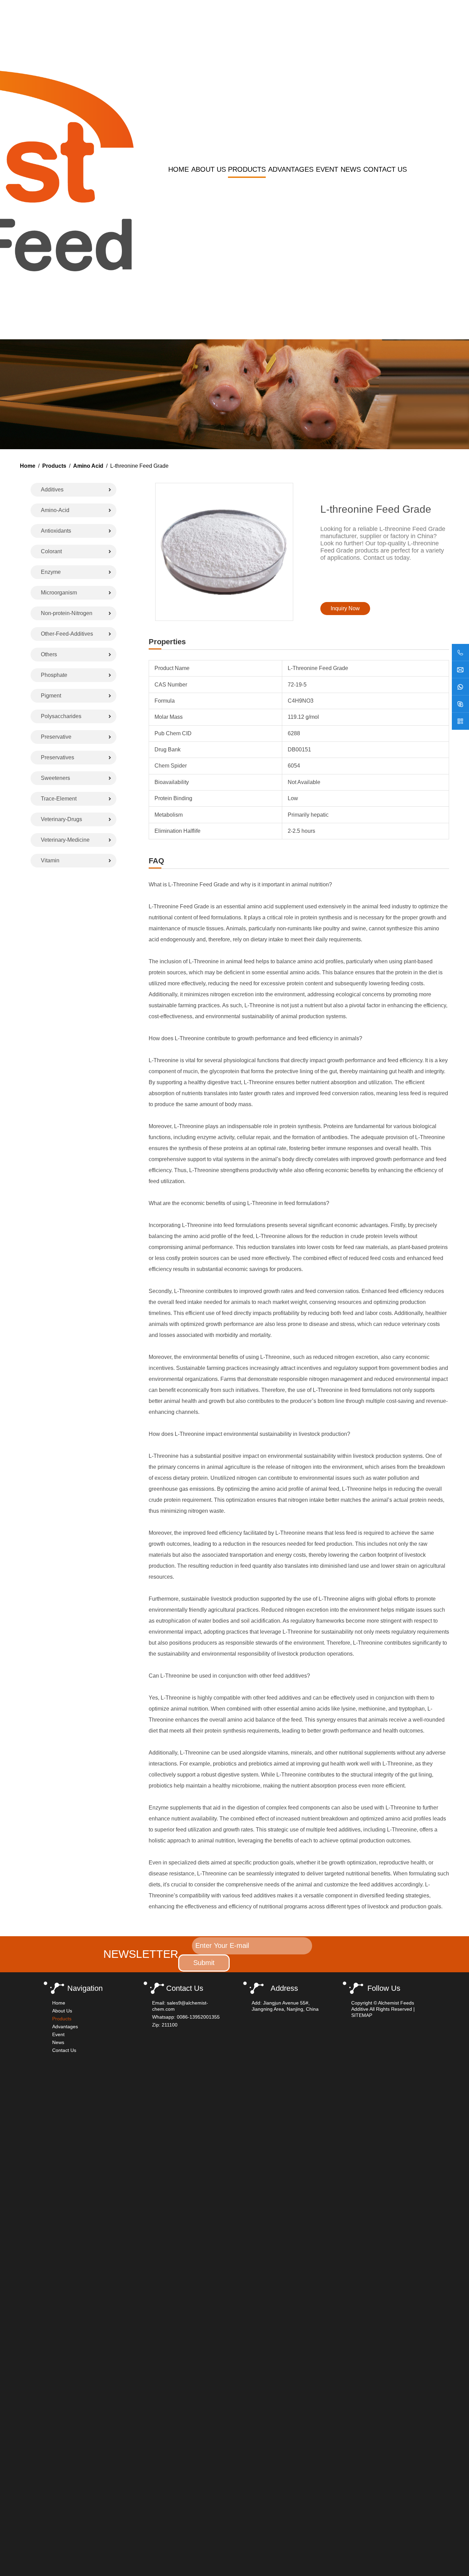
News (351, 169)
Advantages (291, 169)
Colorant (51, 551)
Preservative (56, 737)
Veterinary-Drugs (61, 819)
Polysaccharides (61, 716)
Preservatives (58, 757)
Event (327, 169)
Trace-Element (59, 799)
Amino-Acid (55, 510)
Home (179, 169)
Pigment (51, 696)
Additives (52, 490)
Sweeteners (55, 778)
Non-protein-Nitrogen (67, 613)
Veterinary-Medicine (65, 840)
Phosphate (54, 675)
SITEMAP (362, 2015)
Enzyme (51, 572)
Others (49, 654)
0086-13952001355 (198, 2017)
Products (247, 169)
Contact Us (385, 169)
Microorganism (59, 593)
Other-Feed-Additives (67, 634)
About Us (209, 169)
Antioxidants (56, 531)
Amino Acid (88, 466)
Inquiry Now (345, 608)
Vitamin (50, 860)
